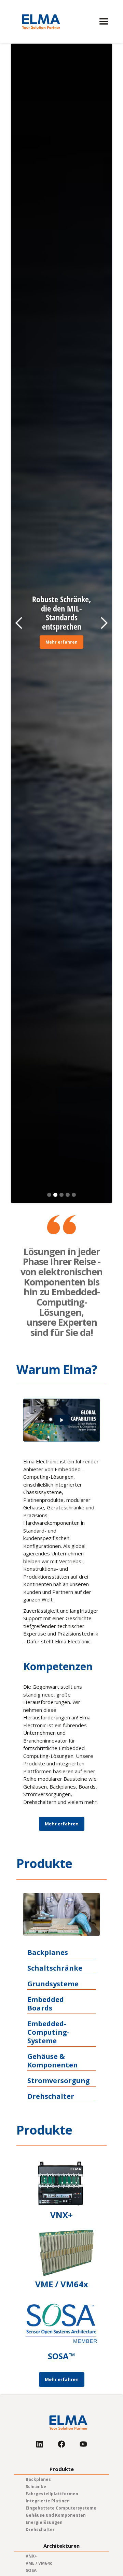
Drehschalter (51, 2096)
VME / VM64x (39, 2563)
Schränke (36, 2487)
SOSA (31, 2570)
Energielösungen (44, 2522)
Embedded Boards (46, 2004)
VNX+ (31, 2556)
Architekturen (61, 2546)
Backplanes (48, 1953)
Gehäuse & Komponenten (53, 2061)
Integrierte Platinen (48, 2501)
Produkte (62, 2469)
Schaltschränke (55, 1968)
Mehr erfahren (61, 642)
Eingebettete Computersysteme (61, 2508)
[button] (104, 22)
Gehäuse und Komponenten (56, 2515)
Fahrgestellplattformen (52, 2494)
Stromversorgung (59, 2081)
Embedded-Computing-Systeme (48, 2032)
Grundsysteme (53, 1984)
